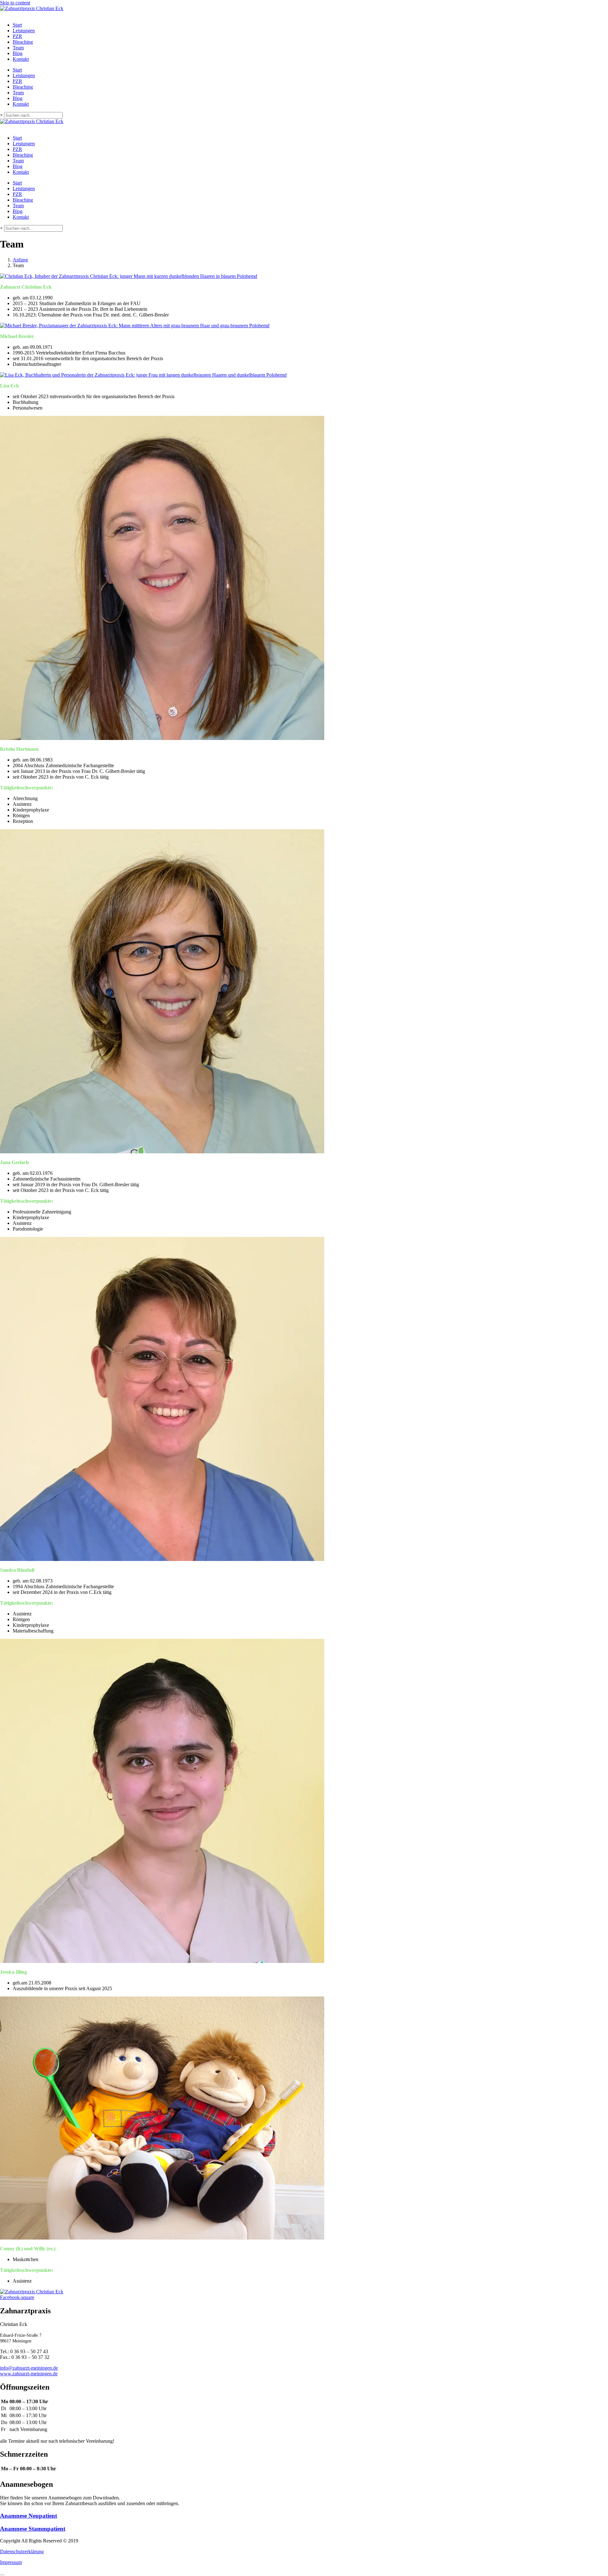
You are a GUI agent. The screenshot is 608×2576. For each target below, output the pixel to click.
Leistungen (24, 31)
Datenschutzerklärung (22, 2551)
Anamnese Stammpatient (33, 2529)
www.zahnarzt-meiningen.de (29, 2374)
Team (18, 48)
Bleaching (23, 42)
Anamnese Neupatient (28, 2516)
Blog (18, 53)
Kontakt (21, 59)
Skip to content (15, 3)
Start (17, 25)
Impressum (11, 2562)
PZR (17, 36)
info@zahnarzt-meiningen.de (29, 2368)
